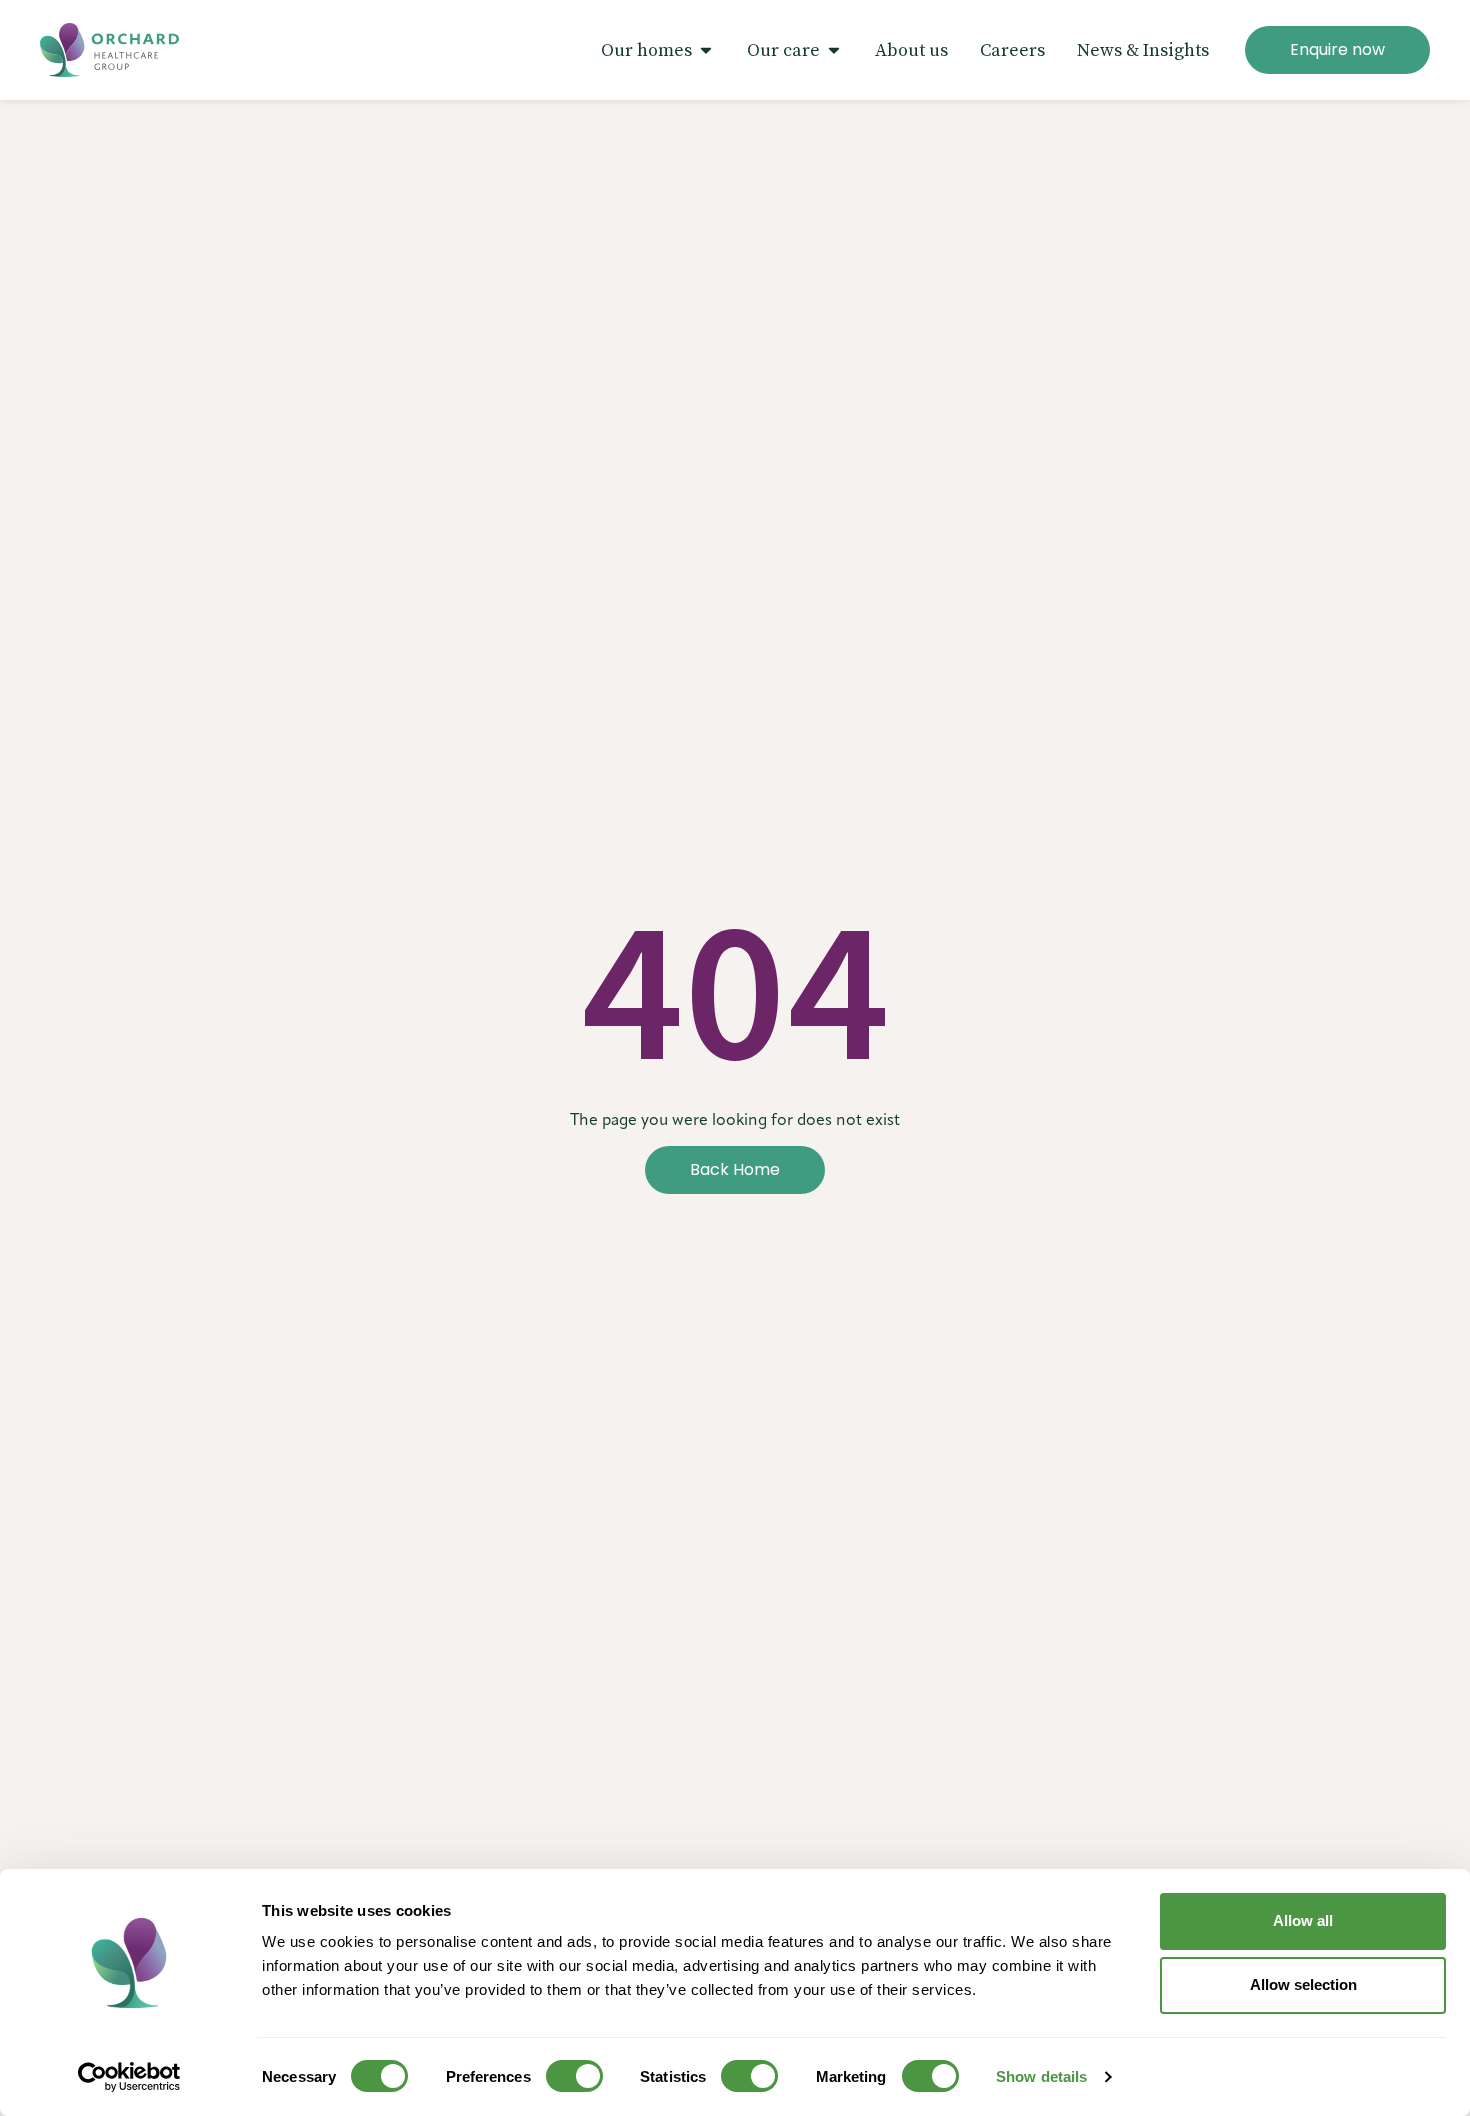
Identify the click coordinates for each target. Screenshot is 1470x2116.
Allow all (1303, 1920)
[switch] (574, 2076)
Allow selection (1303, 1984)
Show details (1041, 2076)
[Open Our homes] (706, 50)
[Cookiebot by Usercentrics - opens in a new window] (129, 2077)
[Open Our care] (834, 50)
